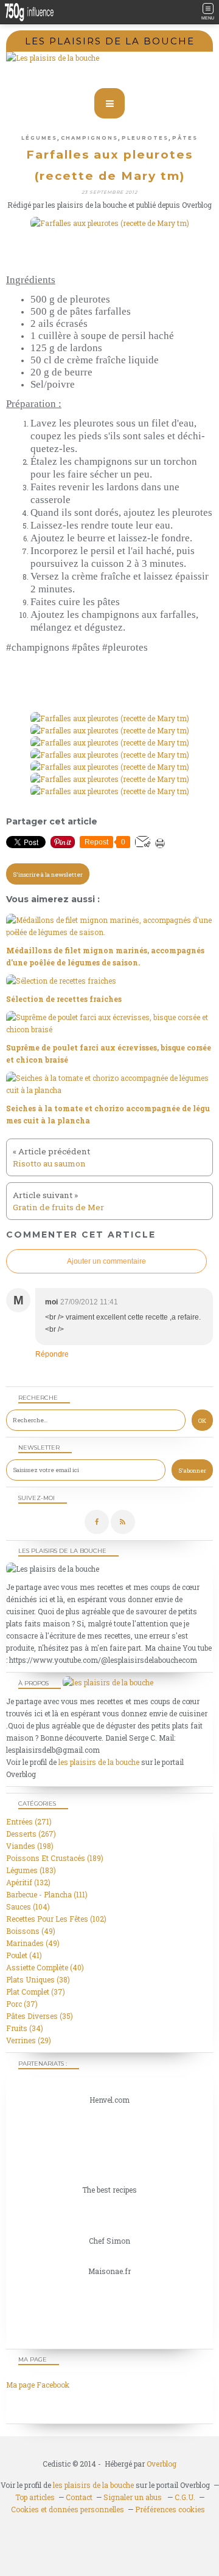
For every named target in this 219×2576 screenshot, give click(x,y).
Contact (79, 2497)
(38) (38, 1979)
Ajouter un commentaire (106, 1261)
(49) (31, 1931)
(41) (24, 1955)
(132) (28, 1882)
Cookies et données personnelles (68, 2509)
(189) (55, 1858)
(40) (45, 1967)
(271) (29, 1821)
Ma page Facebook (38, 2385)
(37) (36, 1992)
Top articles (35, 2497)
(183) (31, 1870)
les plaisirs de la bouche (99, 1762)
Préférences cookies (170, 2509)
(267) (31, 1834)
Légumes (39, 138)
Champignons (89, 138)
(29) (29, 2040)
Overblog (162, 2464)
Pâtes (185, 138)
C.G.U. (185, 2497)
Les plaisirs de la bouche (110, 41)
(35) (40, 2016)
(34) (25, 2028)
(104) (28, 1906)
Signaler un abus (134, 2497)
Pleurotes (145, 138)
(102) (56, 1919)
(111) (47, 1894)
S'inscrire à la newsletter (48, 875)
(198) (30, 1846)
